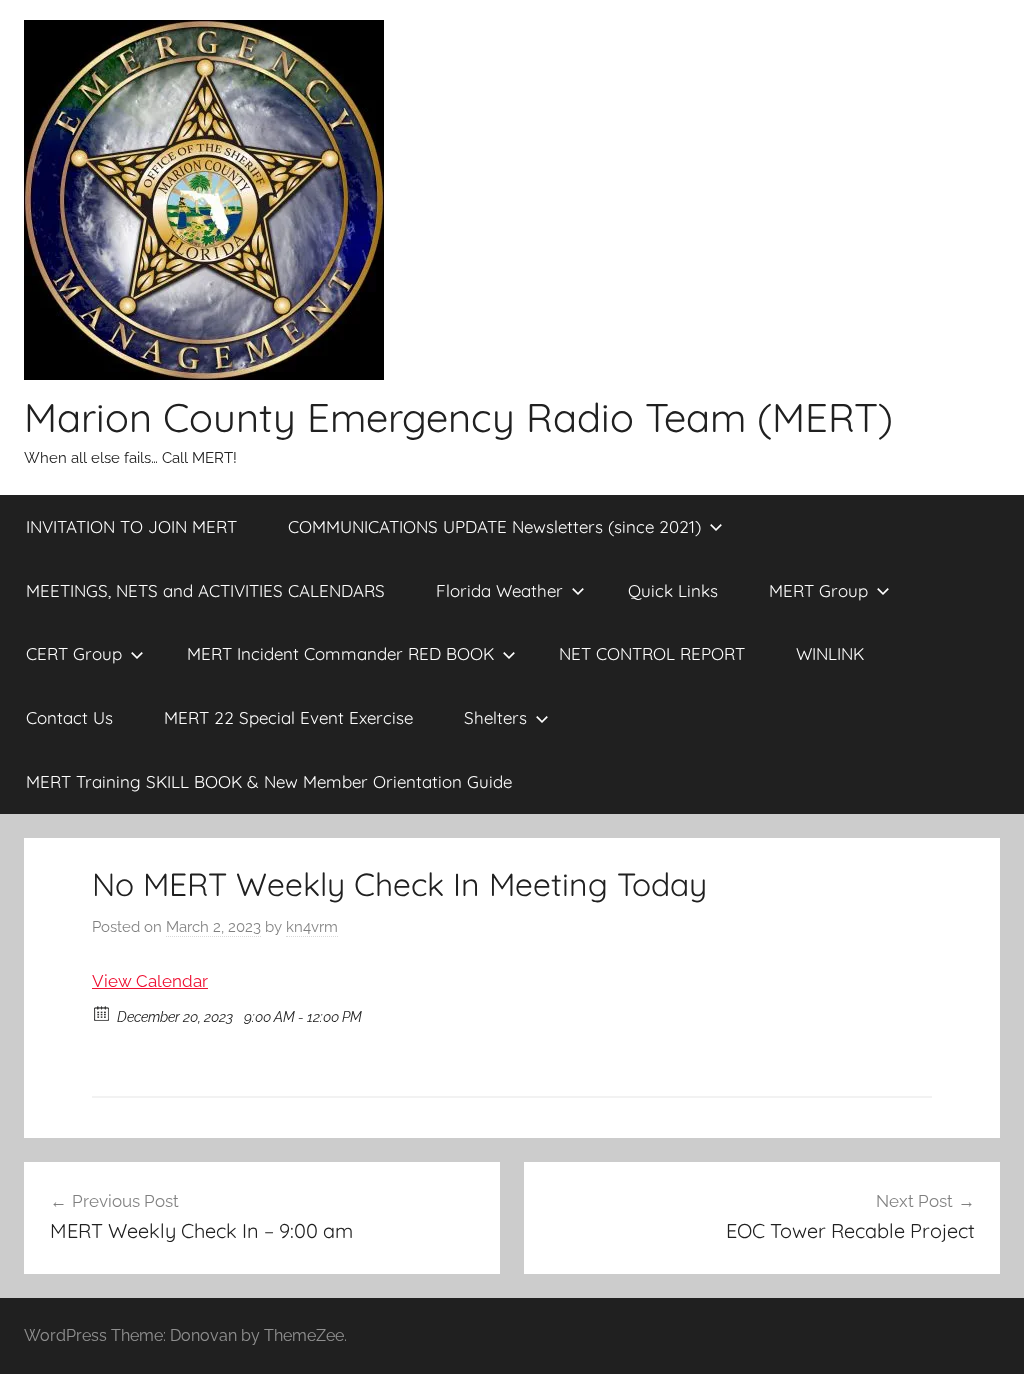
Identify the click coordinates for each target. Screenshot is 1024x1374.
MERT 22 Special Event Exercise (288, 717)
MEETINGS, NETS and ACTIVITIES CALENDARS (205, 590)
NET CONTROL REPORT (652, 653)
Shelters (495, 717)
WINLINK (830, 653)
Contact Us (69, 717)
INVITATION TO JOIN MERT (131, 526)
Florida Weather (499, 590)
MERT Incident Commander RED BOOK (340, 653)
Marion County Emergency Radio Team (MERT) (458, 417)
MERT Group (818, 590)
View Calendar (150, 981)
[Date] (102, 1012)
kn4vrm (312, 927)
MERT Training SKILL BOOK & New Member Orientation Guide (269, 781)
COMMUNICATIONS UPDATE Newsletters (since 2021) (494, 526)
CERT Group (74, 653)
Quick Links (673, 590)
